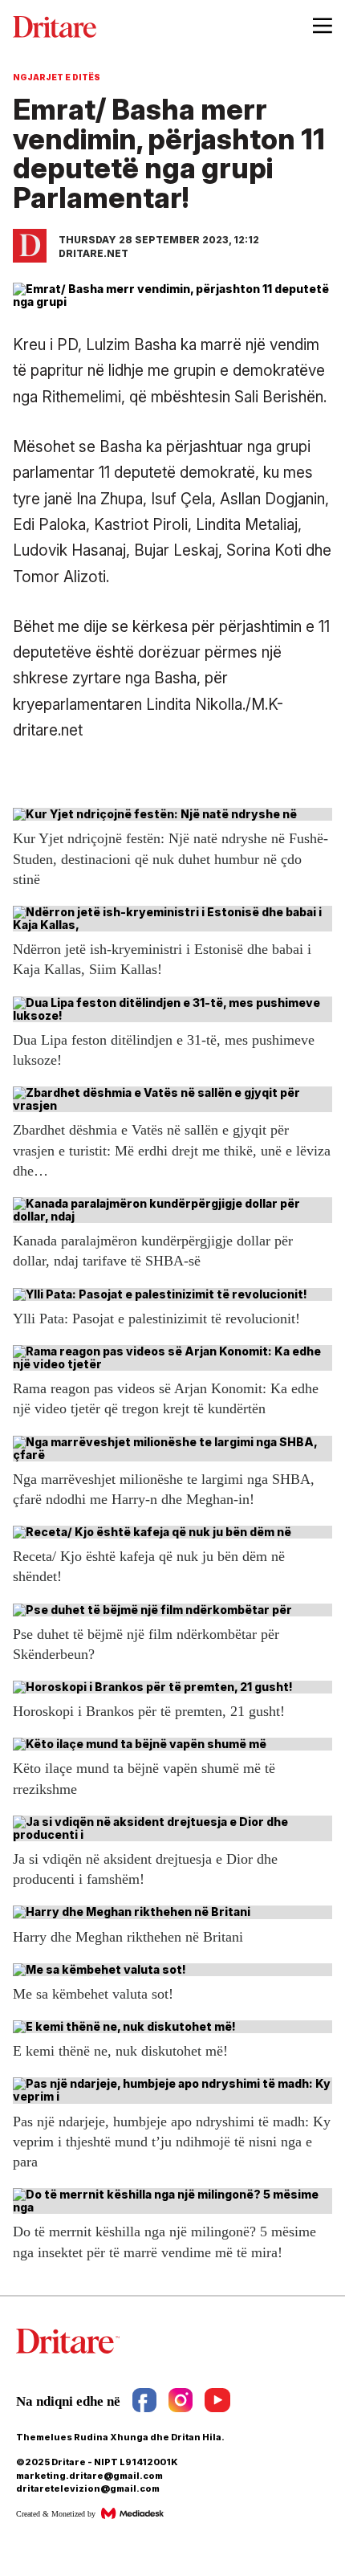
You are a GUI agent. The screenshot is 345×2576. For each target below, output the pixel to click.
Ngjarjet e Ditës (57, 77)
